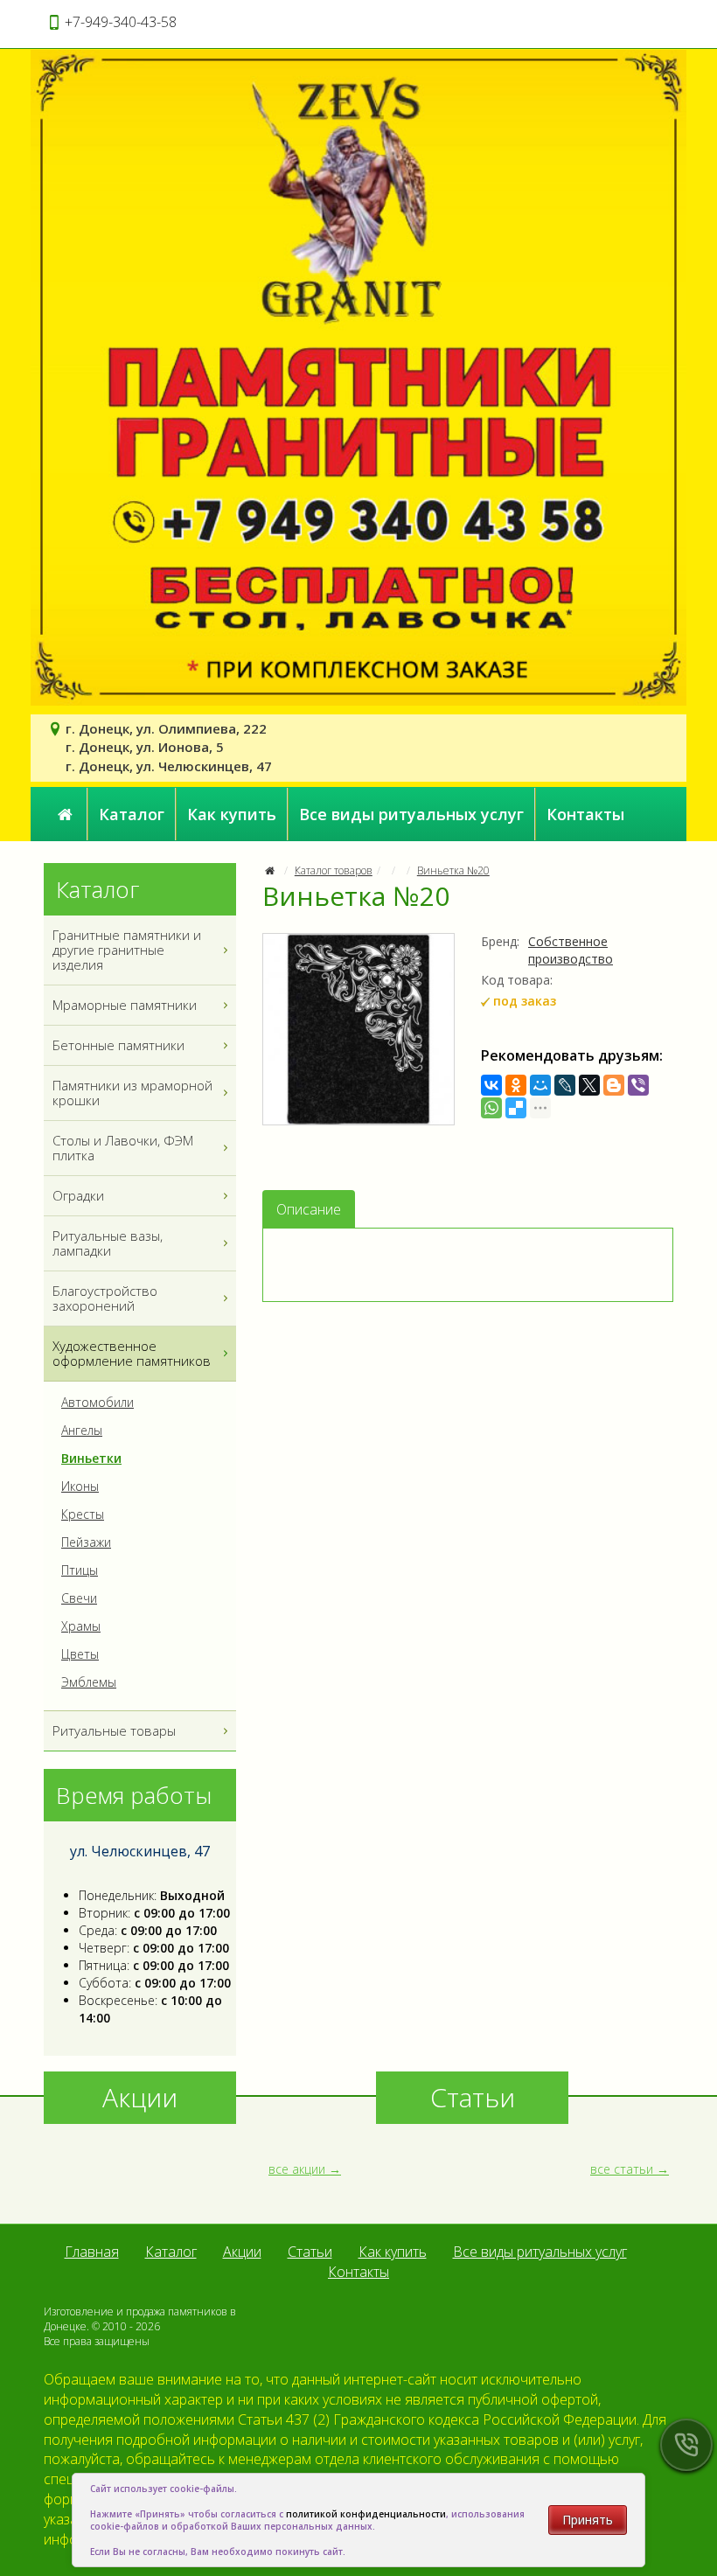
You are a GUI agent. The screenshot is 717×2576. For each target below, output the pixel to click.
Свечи (79, 1598)
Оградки (78, 1195)
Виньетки (91, 1459)
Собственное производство (571, 950)
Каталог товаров (334, 870)
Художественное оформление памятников (132, 1353)
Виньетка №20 (453, 870)
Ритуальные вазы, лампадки (108, 1243)
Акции (242, 2252)
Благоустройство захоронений (105, 1298)
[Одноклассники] (516, 1085)
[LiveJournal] (565, 1085)
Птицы (80, 1570)
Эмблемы (89, 1682)
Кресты (83, 1514)
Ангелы (82, 1431)
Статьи (310, 2252)
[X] (589, 1085)
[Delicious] (516, 1108)
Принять (588, 2520)
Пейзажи (86, 1542)
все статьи (622, 2169)
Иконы (80, 1486)
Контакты (585, 814)
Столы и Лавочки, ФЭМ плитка (123, 1148)
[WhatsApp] (491, 1108)
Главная (92, 2252)
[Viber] (638, 1085)
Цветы (80, 1654)
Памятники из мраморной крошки (132, 1093)
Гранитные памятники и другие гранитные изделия (127, 950)
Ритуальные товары (114, 1730)
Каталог (132, 814)
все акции (297, 2169)
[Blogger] (614, 1085)
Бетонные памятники (118, 1045)
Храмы (81, 1626)
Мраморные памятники (125, 1005)
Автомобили (97, 1403)
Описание (309, 1209)
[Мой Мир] (540, 1085)
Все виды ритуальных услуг (411, 814)
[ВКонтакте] (491, 1085)
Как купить (232, 814)
